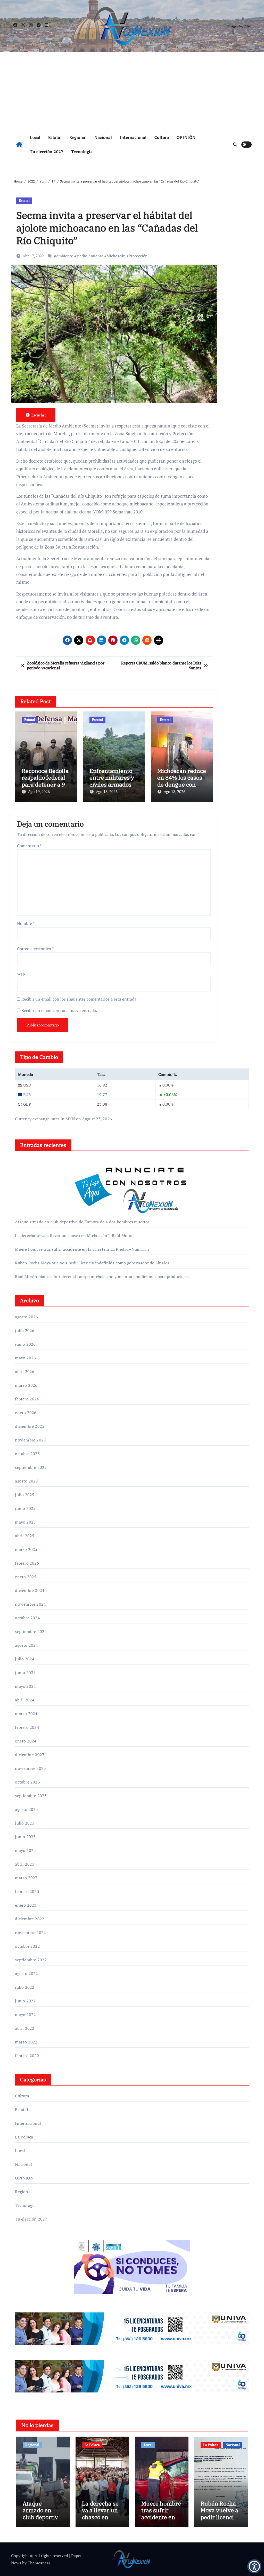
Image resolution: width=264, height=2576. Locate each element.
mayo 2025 (25, 1522)
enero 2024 (26, 1741)
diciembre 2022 (30, 1919)
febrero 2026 (27, 1399)
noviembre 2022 (30, 1932)
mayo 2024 (25, 1686)
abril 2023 (25, 1864)
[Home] (19, 145)
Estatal (55, 137)
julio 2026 (25, 1330)
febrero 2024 (27, 1727)
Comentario (29, 846)
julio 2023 (25, 1823)
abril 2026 (25, 1372)
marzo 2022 (26, 2042)
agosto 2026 (26, 1317)
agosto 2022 (26, 1973)
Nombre (26, 923)
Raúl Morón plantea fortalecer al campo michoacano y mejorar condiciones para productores (102, 1277)
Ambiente (65, 256)
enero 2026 (26, 1413)
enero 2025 (26, 1577)
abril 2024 (25, 1700)
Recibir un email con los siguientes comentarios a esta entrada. (79, 999)
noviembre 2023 (30, 1768)
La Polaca (24, 2137)
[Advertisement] (133, 90)
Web (21, 974)
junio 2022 (25, 2001)
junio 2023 (25, 1837)
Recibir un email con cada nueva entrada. (59, 1010)
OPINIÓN (186, 137)
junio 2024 (25, 1673)
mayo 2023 (25, 1850)
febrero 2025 (27, 1563)
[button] (254, 2566)
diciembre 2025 (30, 1426)
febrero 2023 (27, 1891)
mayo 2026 (25, 1358)
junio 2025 (25, 1508)
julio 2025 (25, 1495)
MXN (70, 1119)
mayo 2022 (25, 2015)
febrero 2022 (27, 2056)
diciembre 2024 (30, 1590)
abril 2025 (25, 1536)
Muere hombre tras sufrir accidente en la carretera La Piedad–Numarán (82, 1249)
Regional (78, 137)
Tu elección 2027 (47, 152)
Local (35, 137)
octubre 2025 (27, 1454)
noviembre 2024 (30, 1604)
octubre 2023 (27, 1782)
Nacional (103, 137)
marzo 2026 (26, 1385)
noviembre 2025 (30, 1440)
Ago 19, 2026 (39, 791)
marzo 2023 (26, 1878)
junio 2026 (25, 1344)
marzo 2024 (26, 1714)
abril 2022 (25, 2028)
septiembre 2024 (31, 1631)
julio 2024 (25, 1659)
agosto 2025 (26, 1481)
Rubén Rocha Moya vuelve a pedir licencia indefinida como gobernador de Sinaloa (92, 1263)
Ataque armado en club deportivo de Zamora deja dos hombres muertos (82, 1222)
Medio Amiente (90, 256)
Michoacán (116, 256)
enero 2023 (26, 1905)
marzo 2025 (26, 1549)
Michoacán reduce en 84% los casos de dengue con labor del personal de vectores (182, 784)
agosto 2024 (26, 1645)
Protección (138, 256)
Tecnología (82, 152)
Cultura (162, 137)
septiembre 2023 (31, 1796)
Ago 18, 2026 (107, 791)
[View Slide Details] (132, 2329)
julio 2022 (25, 1987)
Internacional (133, 137)
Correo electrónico (35, 949)
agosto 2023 (26, 1809)
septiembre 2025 (31, 1467)
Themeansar (39, 2563)
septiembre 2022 (31, 1960)
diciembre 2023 (30, 1755)
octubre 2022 (27, 1946)
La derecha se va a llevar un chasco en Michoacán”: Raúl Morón (74, 1235)
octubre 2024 (27, 1618)
